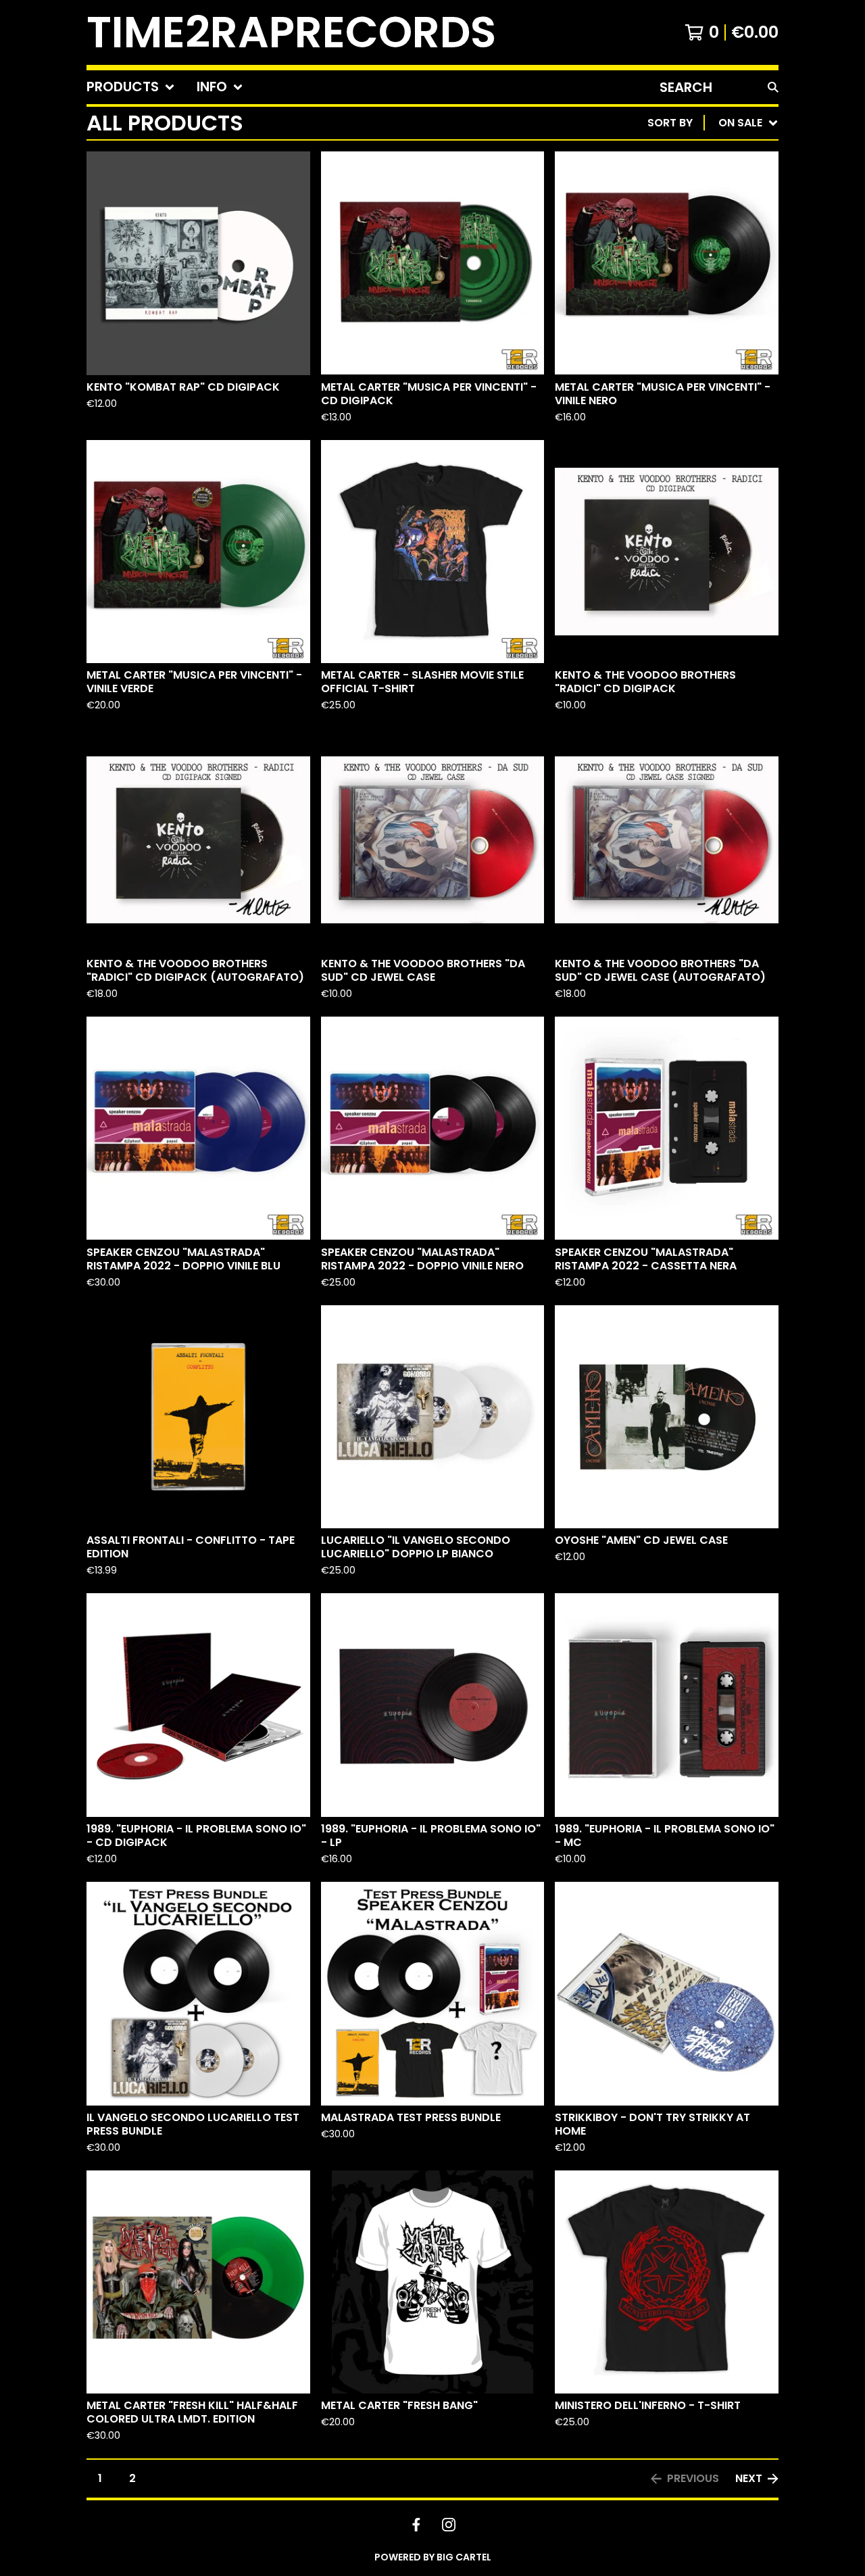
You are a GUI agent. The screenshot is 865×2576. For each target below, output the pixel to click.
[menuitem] (131, 87)
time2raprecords (291, 32)
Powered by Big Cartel (433, 2557)
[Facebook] (416, 2525)
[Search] (773, 87)
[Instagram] (449, 2525)
